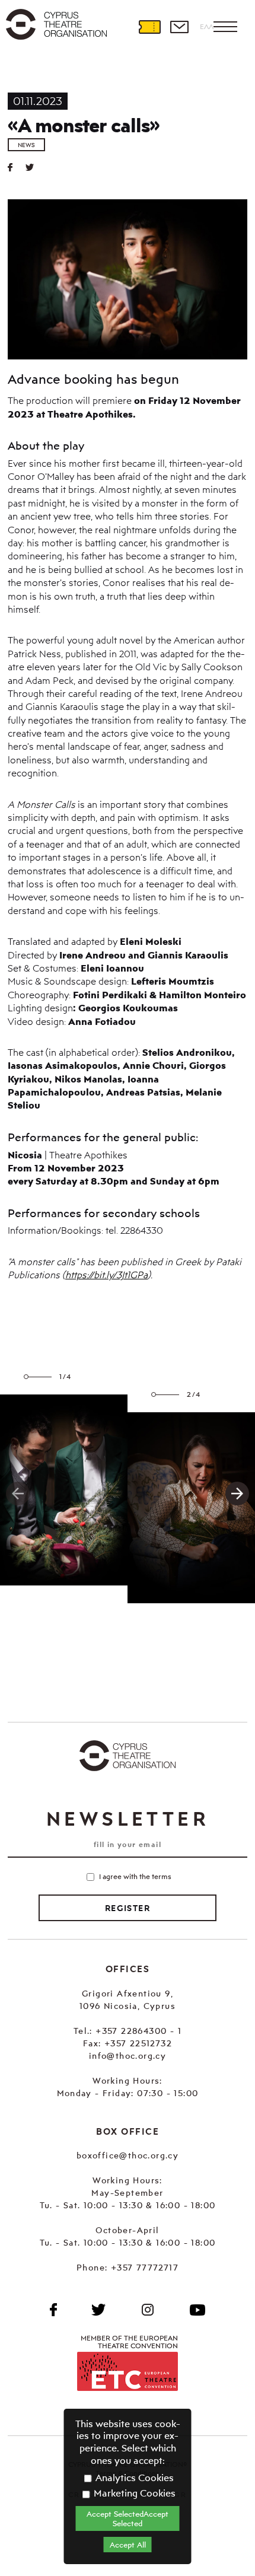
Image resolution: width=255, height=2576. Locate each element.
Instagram (148, 2310)
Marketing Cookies (133, 2493)
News (26, 145)
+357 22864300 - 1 (138, 2031)
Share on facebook (17, 167)
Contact (179, 27)
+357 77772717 (145, 2267)
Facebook (53, 2310)
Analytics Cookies (133, 2478)
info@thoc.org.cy (128, 2056)
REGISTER (128, 1908)
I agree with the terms (135, 1876)
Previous (18, 1494)
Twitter (34, 167)
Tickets (149, 27)
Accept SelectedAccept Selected (128, 2518)
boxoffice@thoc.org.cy (128, 2155)
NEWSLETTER (128, 1819)
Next (237, 1494)
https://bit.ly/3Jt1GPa (106, 1275)
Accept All (128, 2545)
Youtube (197, 2310)
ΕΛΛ (207, 26)
